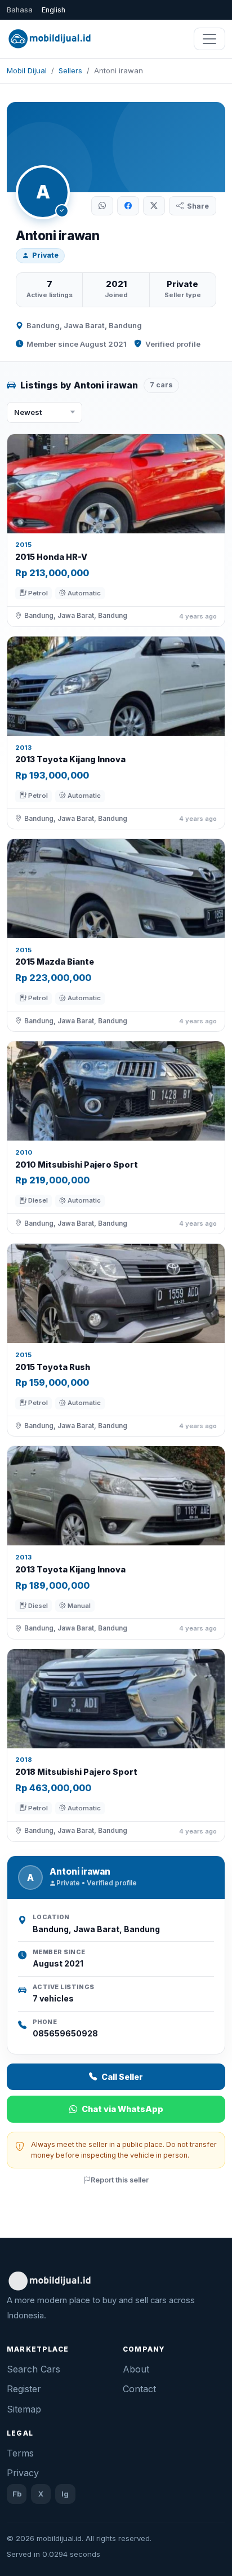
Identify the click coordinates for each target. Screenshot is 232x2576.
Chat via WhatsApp (122, 2109)
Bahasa (20, 10)
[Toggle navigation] (209, 39)
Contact (139, 2389)
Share (198, 206)
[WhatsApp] (102, 206)
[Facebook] (128, 206)
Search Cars (34, 2369)
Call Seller (122, 2077)
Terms (20, 2453)
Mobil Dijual (27, 70)
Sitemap (24, 2409)
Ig (65, 2494)
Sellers (70, 70)
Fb (17, 2494)
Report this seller (120, 2180)
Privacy (23, 2473)
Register (24, 2389)
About (136, 2369)
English (53, 10)
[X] (154, 206)
